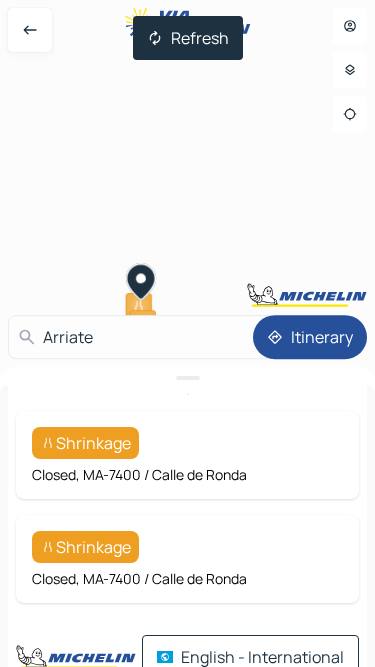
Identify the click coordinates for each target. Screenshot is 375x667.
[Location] (350, 114)
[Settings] (350, 70)
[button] (141, 284)
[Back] (30, 30)
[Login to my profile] (350, 26)
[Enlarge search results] (187, 378)
